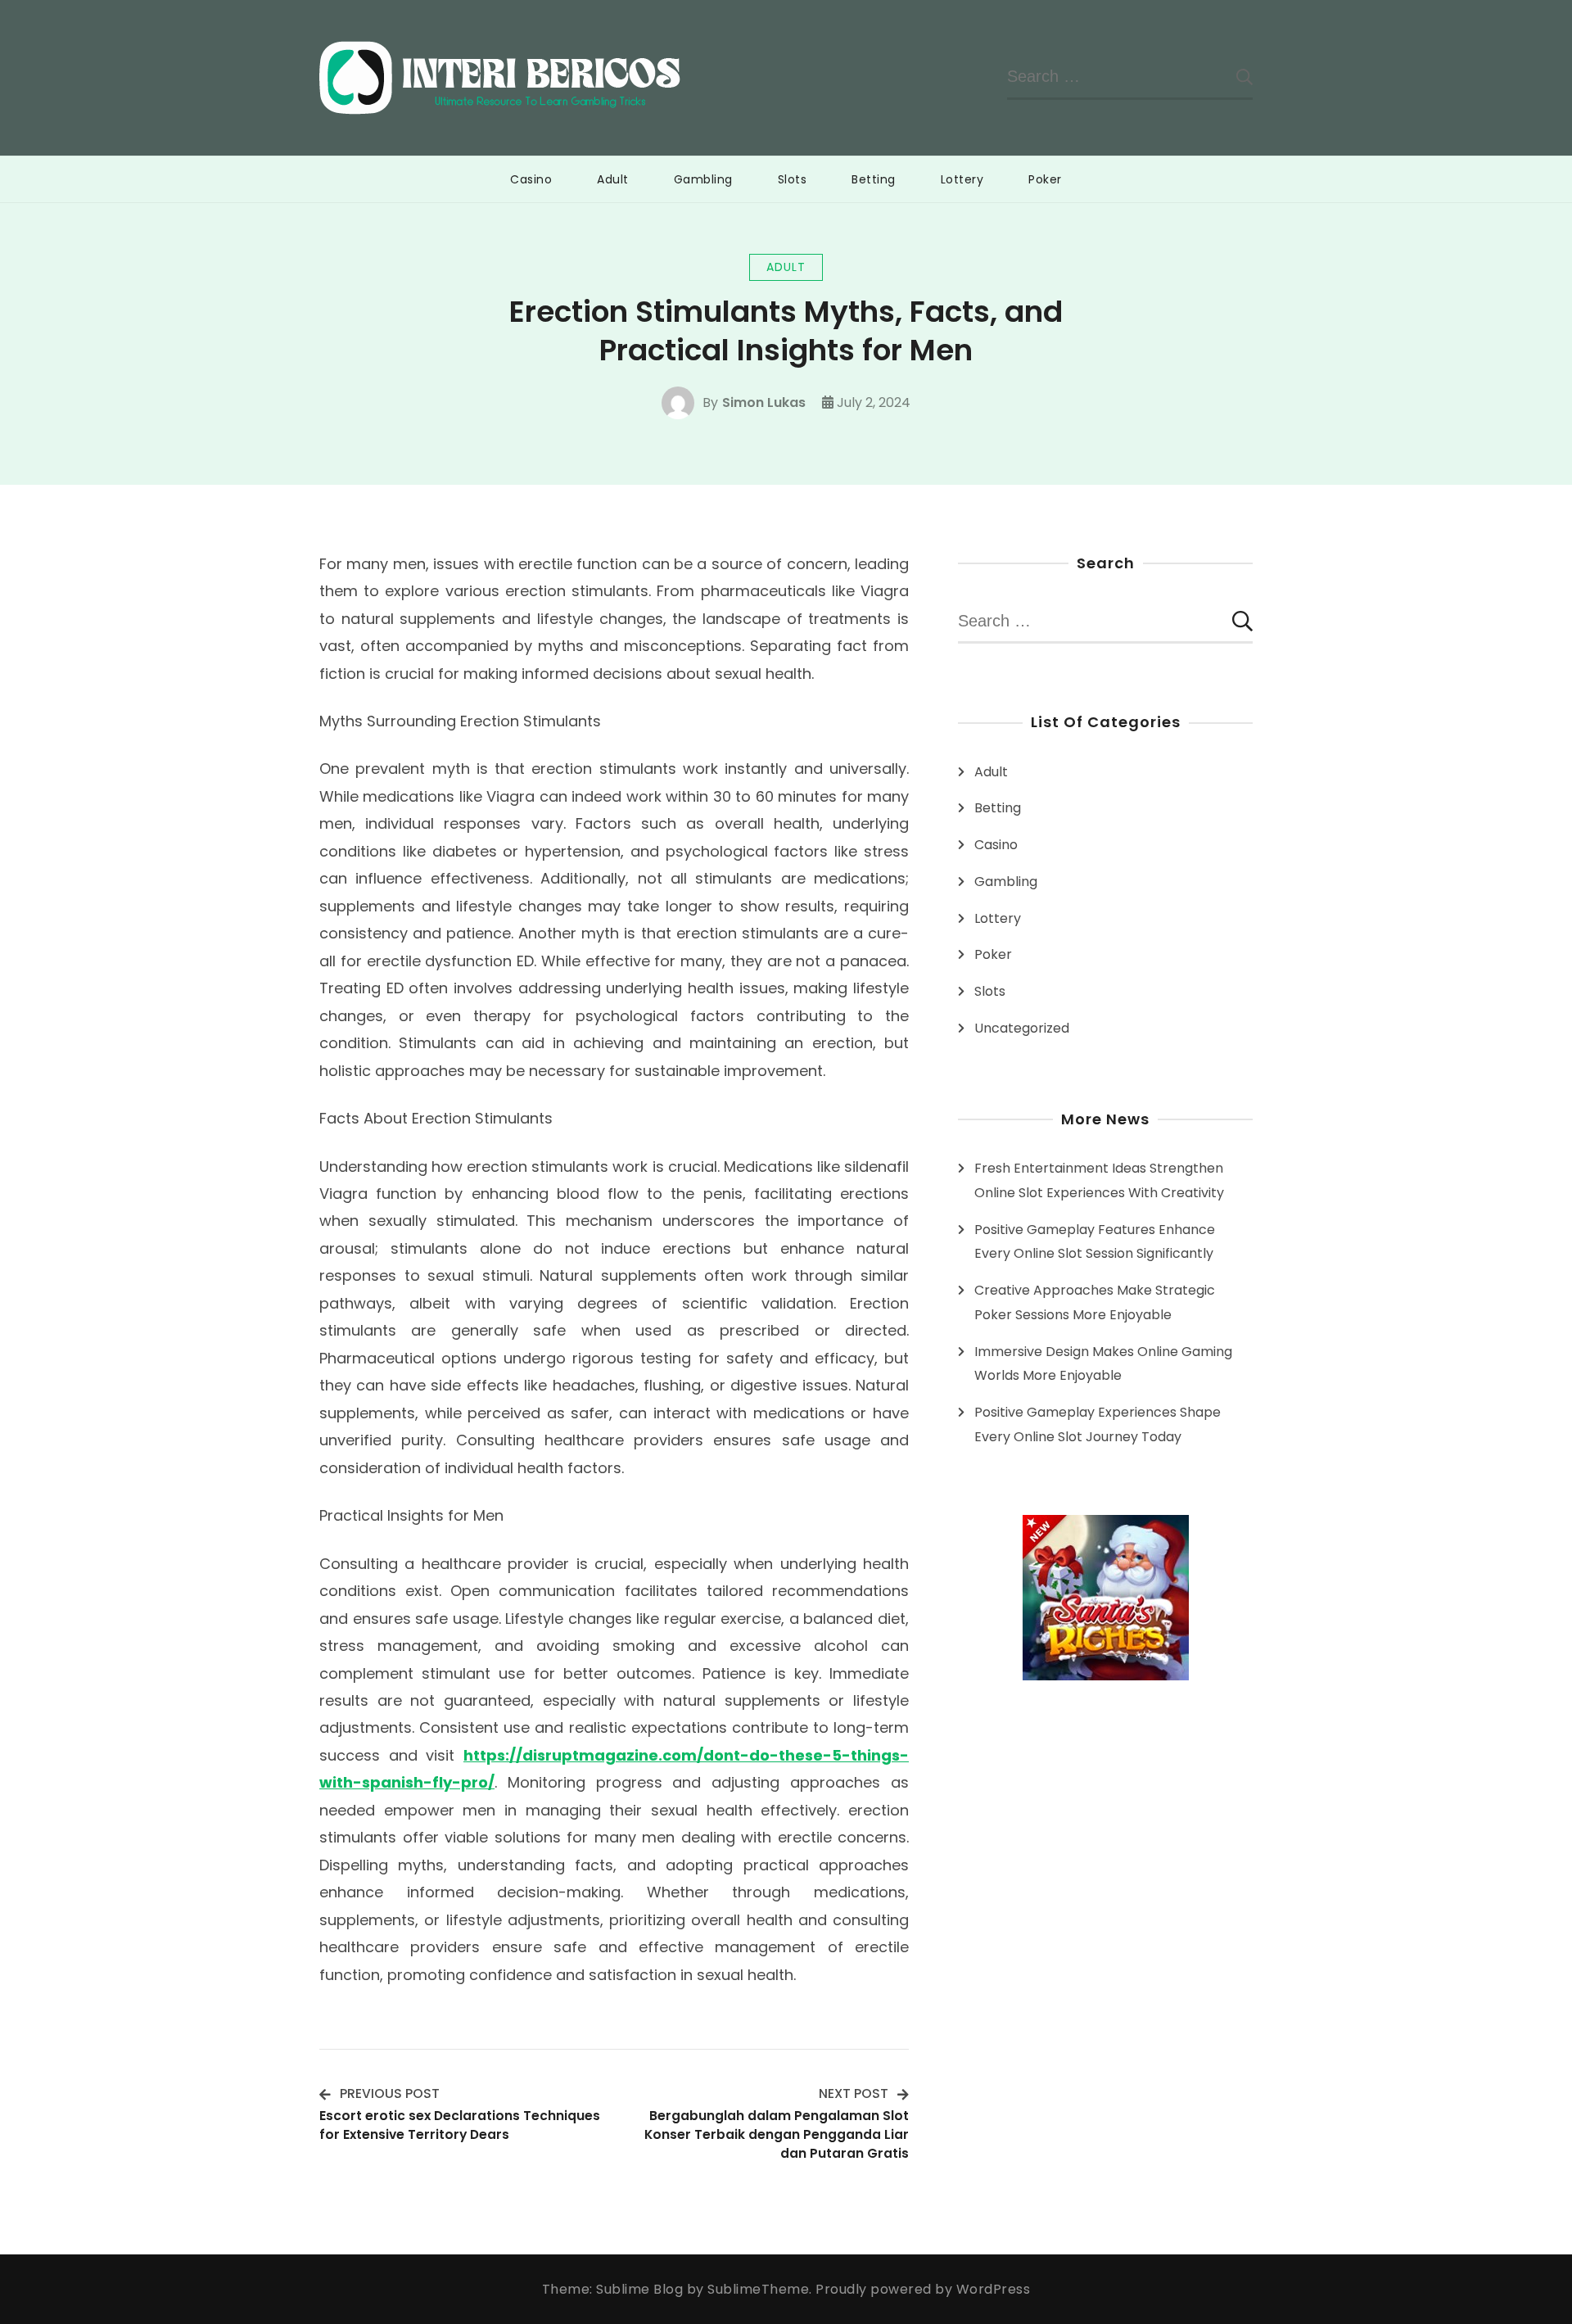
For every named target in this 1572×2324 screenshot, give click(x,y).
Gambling (703, 179)
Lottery (962, 179)
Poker (1045, 179)
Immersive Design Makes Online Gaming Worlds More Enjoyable (1103, 1364)
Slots (793, 179)
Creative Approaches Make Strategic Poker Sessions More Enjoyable (1095, 1302)
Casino (531, 179)
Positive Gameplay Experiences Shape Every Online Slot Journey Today (1098, 1424)
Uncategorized (1022, 1028)
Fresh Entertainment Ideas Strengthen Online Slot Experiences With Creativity (1099, 1180)
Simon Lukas (764, 402)
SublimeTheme (758, 2289)
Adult (613, 179)
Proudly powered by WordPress (923, 2289)
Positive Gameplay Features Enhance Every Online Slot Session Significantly (1095, 1242)
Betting (874, 179)
